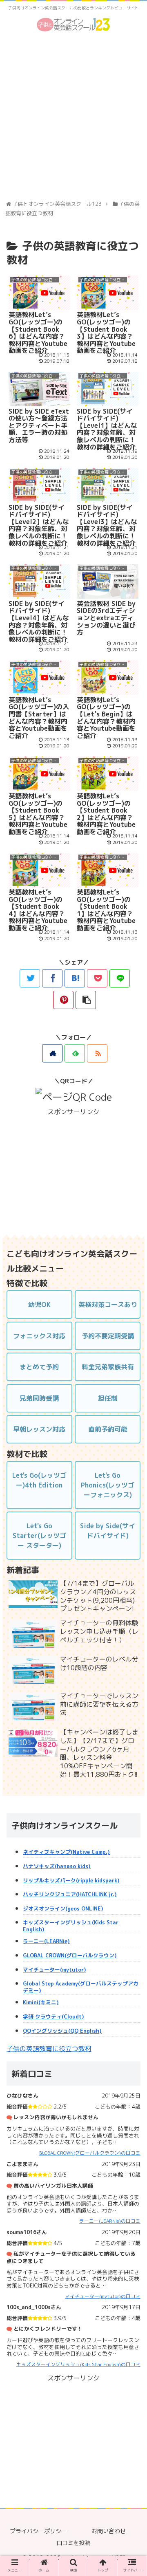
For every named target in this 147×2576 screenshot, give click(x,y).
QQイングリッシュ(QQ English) (62, 2031)
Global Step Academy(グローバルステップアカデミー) (81, 1987)
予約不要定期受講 (108, 1336)
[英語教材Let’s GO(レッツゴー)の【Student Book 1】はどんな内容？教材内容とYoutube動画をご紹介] (75, 978)
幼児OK (39, 1305)
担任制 (108, 1398)
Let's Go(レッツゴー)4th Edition (39, 1480)
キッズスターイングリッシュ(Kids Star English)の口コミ (78, 2364)
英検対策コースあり (108, 1305)
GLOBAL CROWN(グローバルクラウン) (70, 1956)
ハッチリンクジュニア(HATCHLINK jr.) (70, 1894)
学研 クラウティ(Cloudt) (53, 2017)
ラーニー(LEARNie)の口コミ (110, 2221)
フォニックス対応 (39, 1336)
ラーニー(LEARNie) (46, 1941)
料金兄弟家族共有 (108, 1367)
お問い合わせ (109, 2531)
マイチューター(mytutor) (55, 1970)
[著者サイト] (52, 1053)
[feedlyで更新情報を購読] (75, 1053)
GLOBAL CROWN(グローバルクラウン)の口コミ (90, 2153)
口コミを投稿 (73, 2543)
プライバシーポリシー (38, 2531)
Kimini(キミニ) (41, 2002)
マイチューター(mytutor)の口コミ (103, 2296)
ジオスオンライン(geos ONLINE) (63, 1909)
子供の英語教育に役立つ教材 (73, 253)
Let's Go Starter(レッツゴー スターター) (39, 1536)
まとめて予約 (39, 1367)
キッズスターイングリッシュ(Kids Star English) (71, 1926)
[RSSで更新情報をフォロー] (97, 1053)
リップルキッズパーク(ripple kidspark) (71, 1881)
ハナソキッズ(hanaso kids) (57, 1866)
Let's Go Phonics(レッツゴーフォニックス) (108, 1485)
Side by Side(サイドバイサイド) (108, 1531)
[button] (133, 1429)
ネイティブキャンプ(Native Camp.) (66, 1852)
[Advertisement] (73, 118)
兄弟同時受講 (39, 1398)
